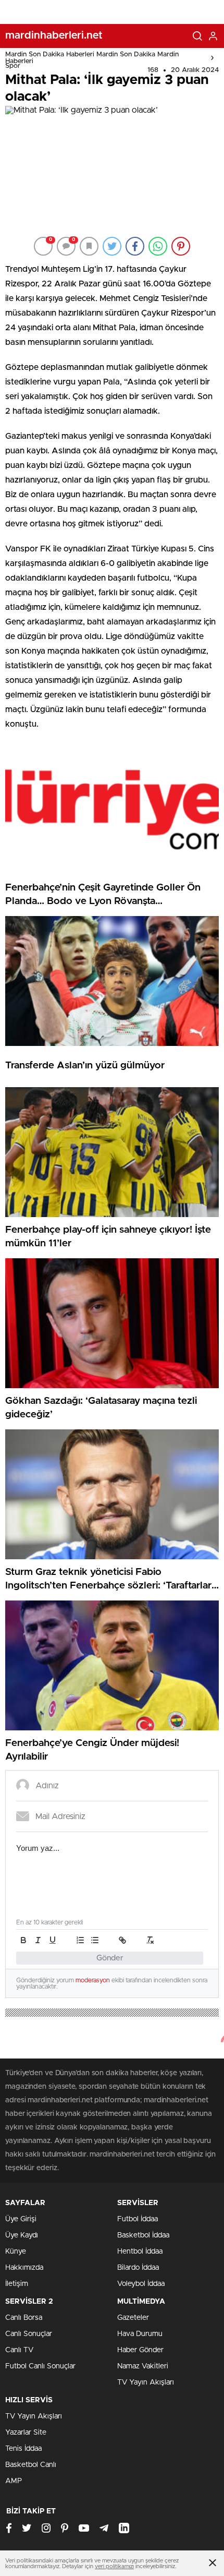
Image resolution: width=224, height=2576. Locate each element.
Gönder (110, 1958)
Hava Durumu (140, 2334)
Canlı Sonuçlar (29, 2334)
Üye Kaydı (22, 2235)
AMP (14, 2481)
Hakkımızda (24, 2268)
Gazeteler (133, 2318)
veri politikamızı (114, 2566)
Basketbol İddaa (143, 2235)
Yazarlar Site (26, 2433)
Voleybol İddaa (141, 2284)
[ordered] (80, 1940)
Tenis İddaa (23, 2449)
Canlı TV (19, 2350)
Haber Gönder (140, 2350)
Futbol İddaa (138, 2219)
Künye (16, 2252)
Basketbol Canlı (31, 2465)
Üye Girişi (21, 2219)
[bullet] (95, 1940)
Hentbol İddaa (140, 2252)
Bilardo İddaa (138, 2268)
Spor (13, 66)
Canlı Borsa (24, 2318)
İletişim (17, 2284)
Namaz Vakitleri (143, 2366)
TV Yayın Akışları (146, 2382)
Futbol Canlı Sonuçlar (40, 2366)
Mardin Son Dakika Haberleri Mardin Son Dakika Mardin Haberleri (92, 58)
